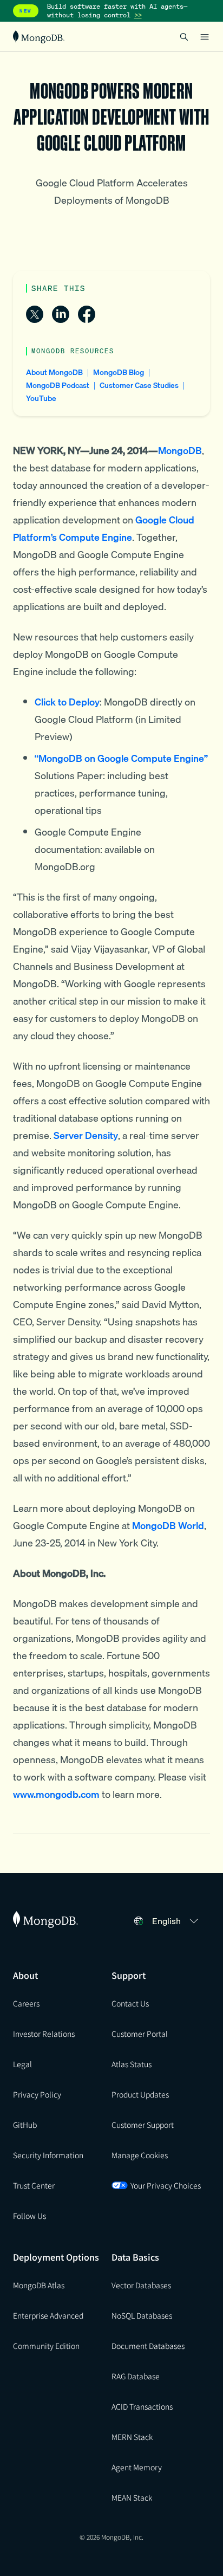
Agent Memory (137, 2467)
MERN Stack (132, 2437)
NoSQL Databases (142, 2315)
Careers (26, 2003)
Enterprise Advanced (48, 2315)
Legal (22, 2064)
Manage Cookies (140, 2155)
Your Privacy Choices (166, 2185)
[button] (177, 1921)
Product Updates (140, 2094)
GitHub (25, 2125)
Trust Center (34, 2185)
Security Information (48, 2155)
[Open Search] (184, 37)
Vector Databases (141, 2285)
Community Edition (46, 2346)
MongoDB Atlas (39, 2285)
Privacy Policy (37, 2094)
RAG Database (136, 2376)
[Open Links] (205, 37)
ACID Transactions (142, 2406)
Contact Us (130, 2003)
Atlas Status (132, 2064)
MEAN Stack (132, 2497)
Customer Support (143, 2125)
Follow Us (29, 2216)
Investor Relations (44, 2034)
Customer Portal (140, 2034)
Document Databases (148, 2346)
